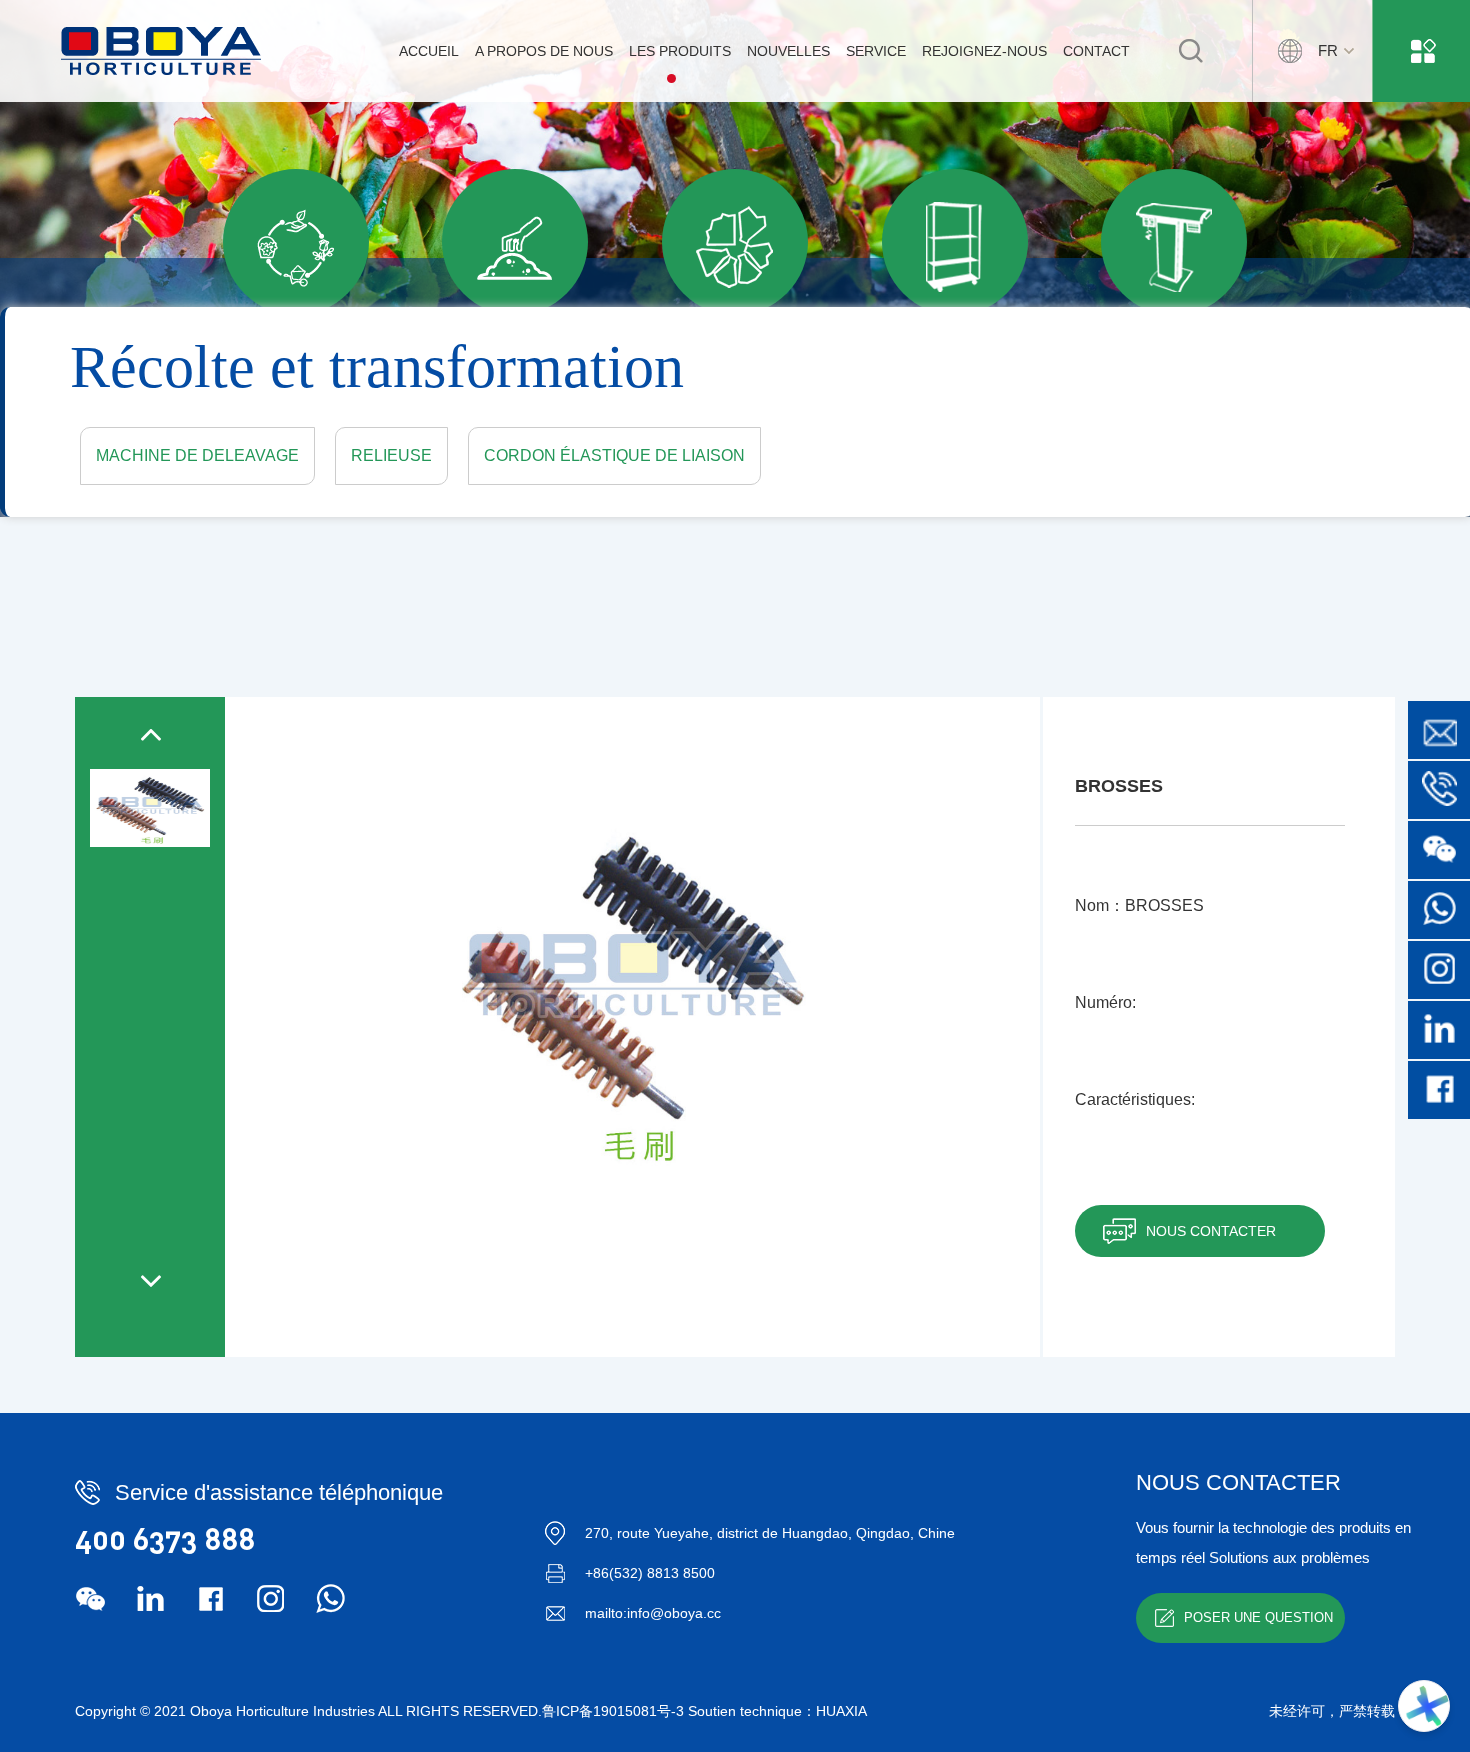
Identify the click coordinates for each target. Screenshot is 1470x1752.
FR (1328, 50)
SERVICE (876, 51)
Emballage (734, 355)
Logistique (955, 355)
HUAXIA (841, 1711)
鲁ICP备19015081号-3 (613, 1711)
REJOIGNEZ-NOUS (984, 51)
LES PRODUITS (680, 51)
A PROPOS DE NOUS (544, 51)
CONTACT (1096, 51)
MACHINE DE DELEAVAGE (197, 455)
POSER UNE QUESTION (1258, 1617)
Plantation (515, 356)
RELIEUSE (391, 455)
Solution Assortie (296, 356)
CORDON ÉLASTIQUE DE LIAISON (614, 455)
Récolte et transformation (1174, 355)
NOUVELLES (788, 51)
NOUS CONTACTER (1211, 1231)
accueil (429, 51)
